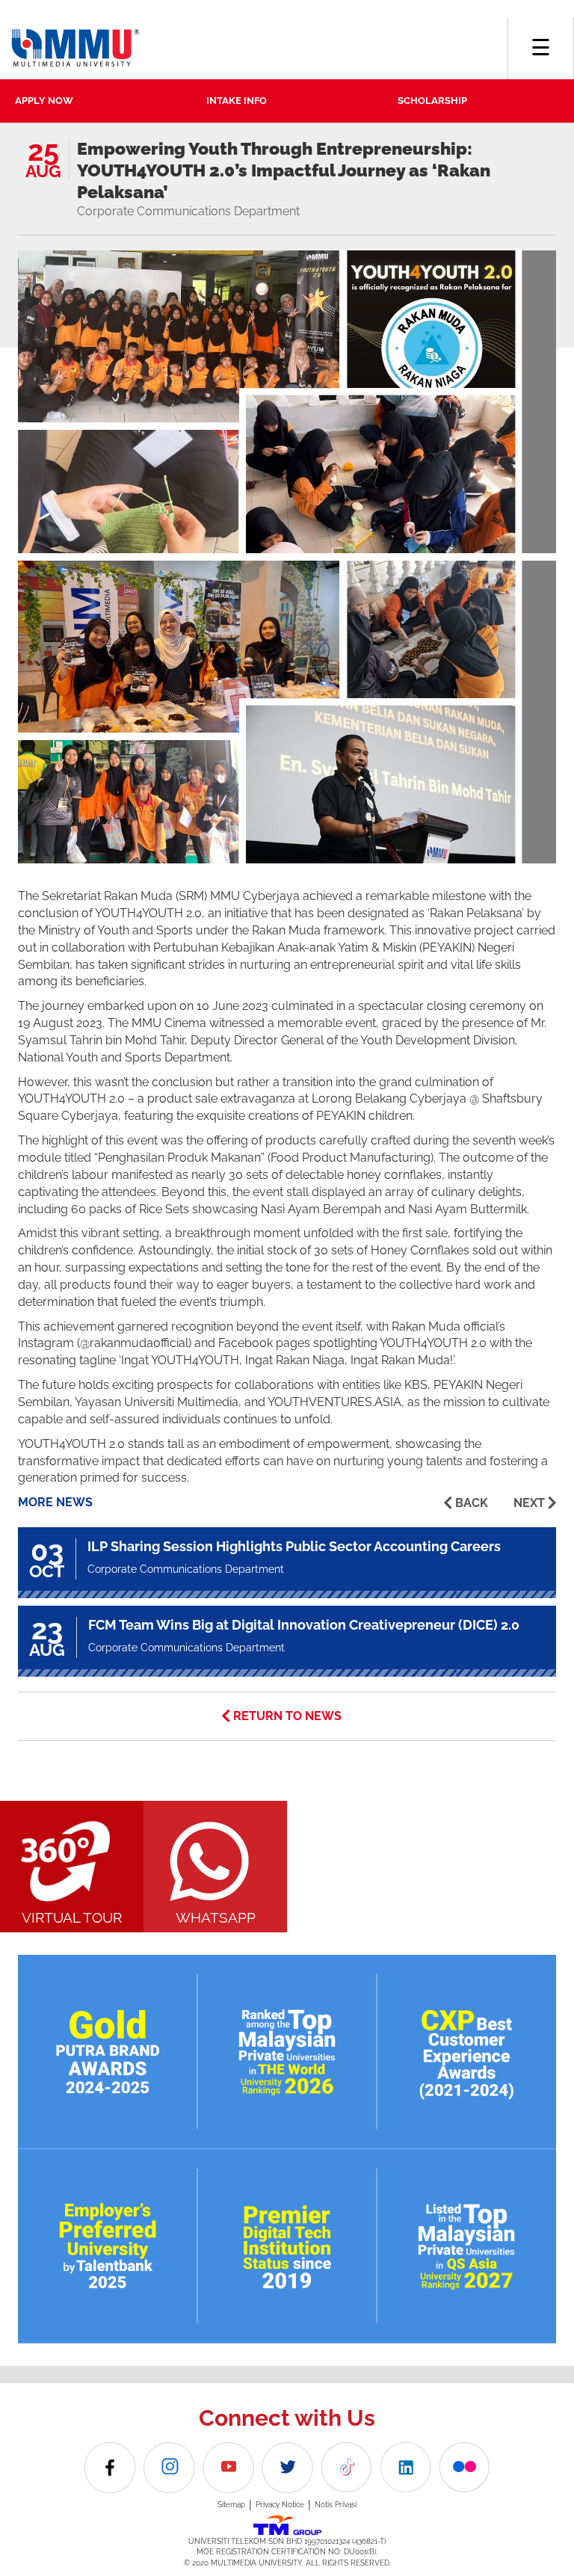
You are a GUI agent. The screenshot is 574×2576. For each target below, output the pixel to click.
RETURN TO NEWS (287, 1716)
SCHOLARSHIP (432, 101)
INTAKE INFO (237, 101)
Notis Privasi (336, 2505)
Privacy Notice (280, 2505)
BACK (472, 1503)
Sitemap (231, 2505)
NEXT (529, 1503)
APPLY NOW (44, 101)
